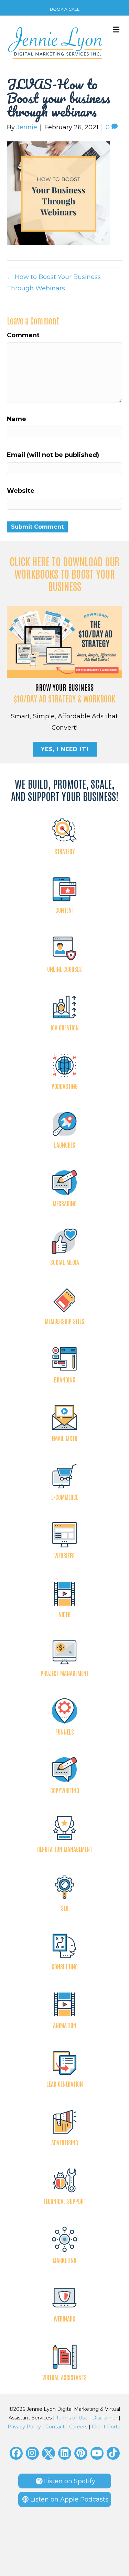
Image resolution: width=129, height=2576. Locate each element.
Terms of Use (72, 2418)
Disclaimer (105, 2418)
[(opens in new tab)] (64, 641)
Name (17, 419)
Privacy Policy (24, 2427)
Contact (55, 2427)
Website (21, 491)
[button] (16, 2453)
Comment (23, 335)
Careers (78, 2427)
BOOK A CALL (65, 9)
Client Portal (107, 2427)
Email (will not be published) (53, 455)
